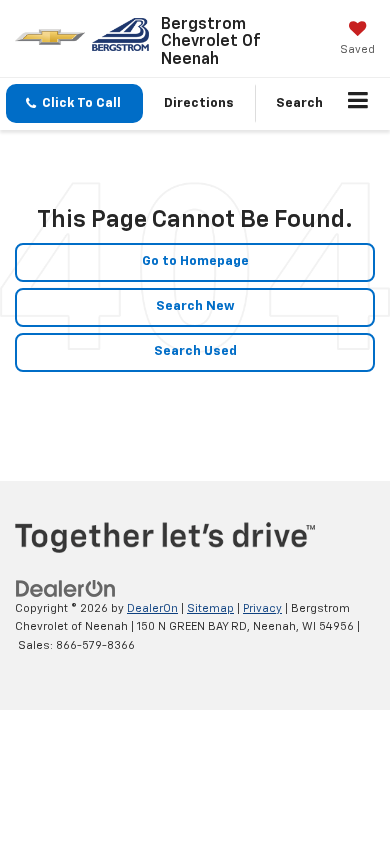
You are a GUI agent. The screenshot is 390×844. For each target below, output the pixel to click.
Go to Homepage (195, 261)
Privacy (262, 608)
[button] (74, 103)
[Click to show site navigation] (358, 104)
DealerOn (152, 608)
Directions (199, 103)
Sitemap (210, 608)
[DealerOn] (66, 588)
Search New (195, 306)
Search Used (195, 351)
